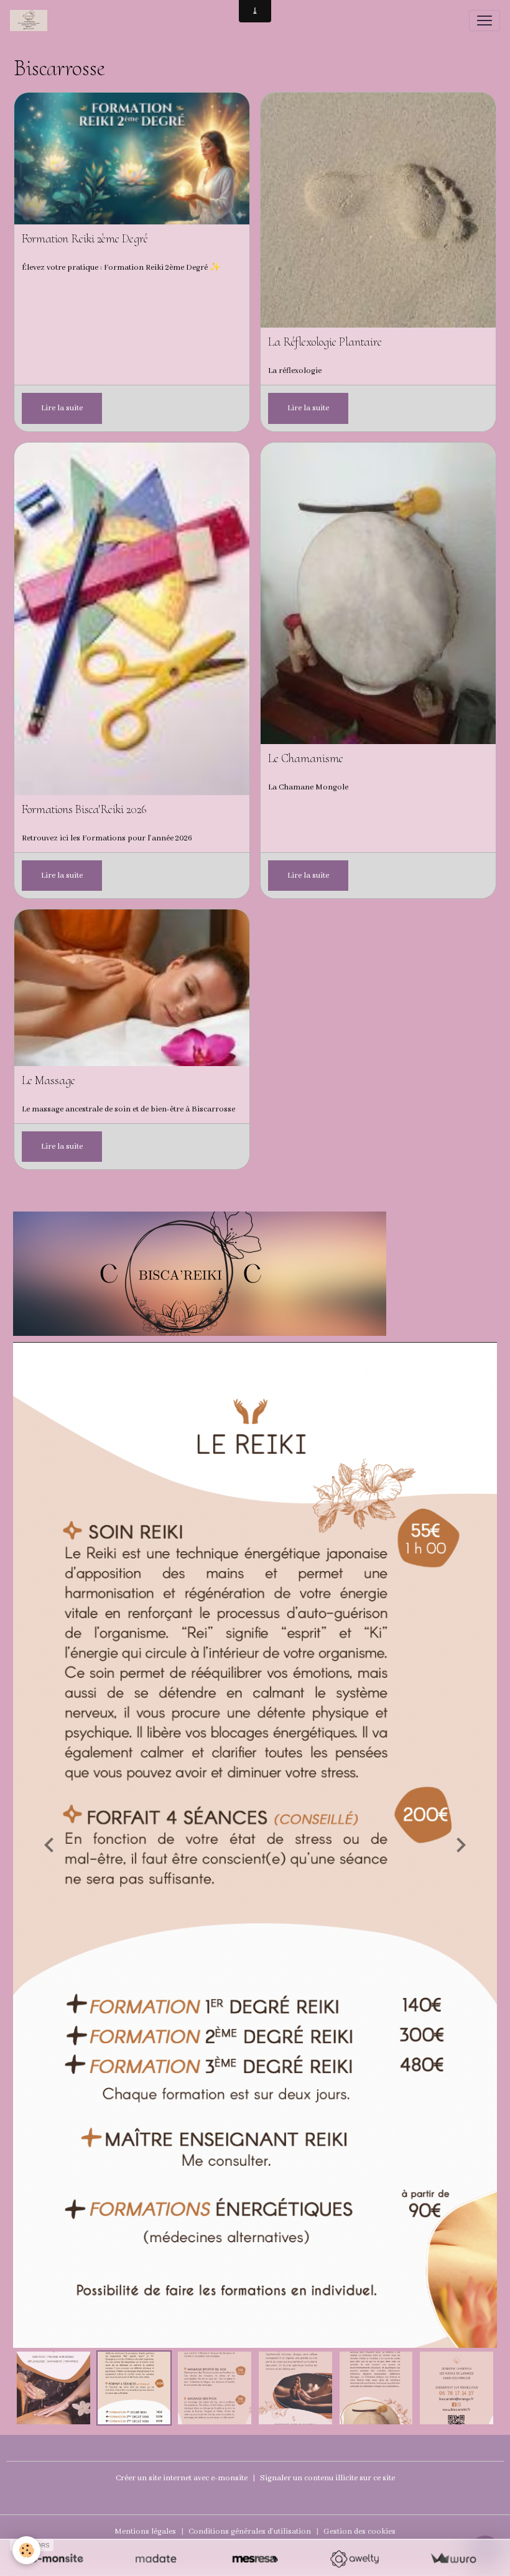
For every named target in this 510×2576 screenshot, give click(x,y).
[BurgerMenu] (484, 21)
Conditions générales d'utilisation (250, 2532)
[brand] (31, 21)
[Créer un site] (57, 2559)
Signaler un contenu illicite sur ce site (327, 2478)
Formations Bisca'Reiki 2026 (84, 810)
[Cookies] (26, 2550)
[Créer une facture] (453, 2559)
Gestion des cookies (359, 2532)
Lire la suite (62, 408)
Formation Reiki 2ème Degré (85, 239)
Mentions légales (145, 2532)
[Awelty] (354, 2559)
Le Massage (49, 1081)
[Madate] (156, 2559)
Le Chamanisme (306, 759)
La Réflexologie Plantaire (325, 342)
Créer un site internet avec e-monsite (182, 2478)
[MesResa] (255, 2559)
